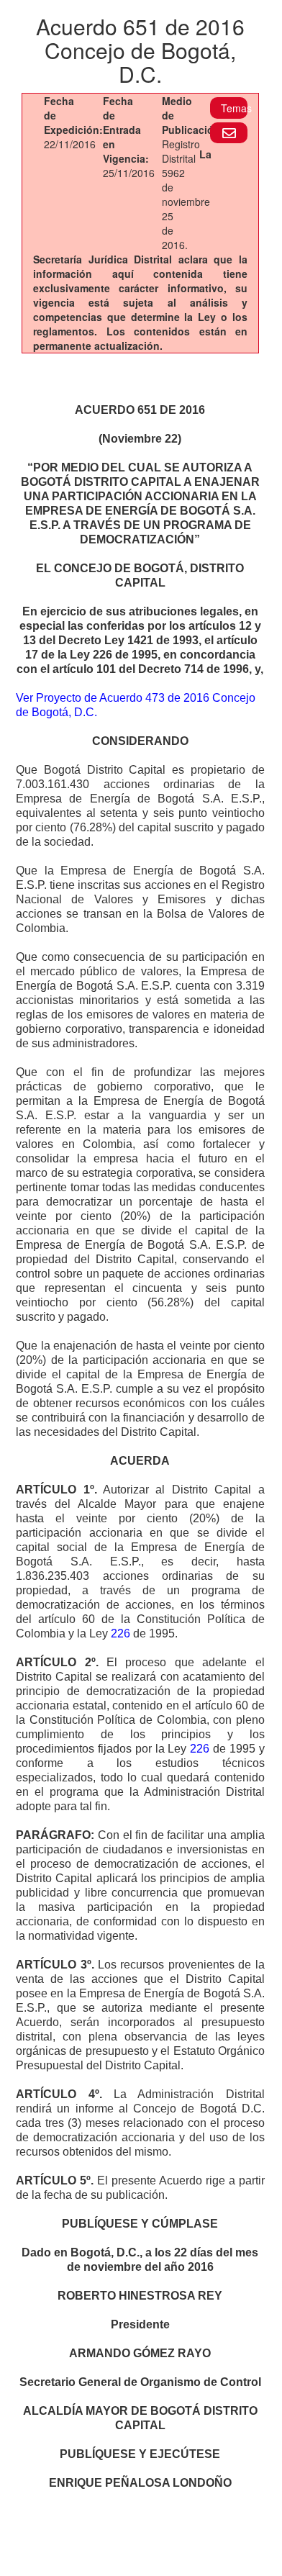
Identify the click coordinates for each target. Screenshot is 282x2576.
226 (120, 1633)
